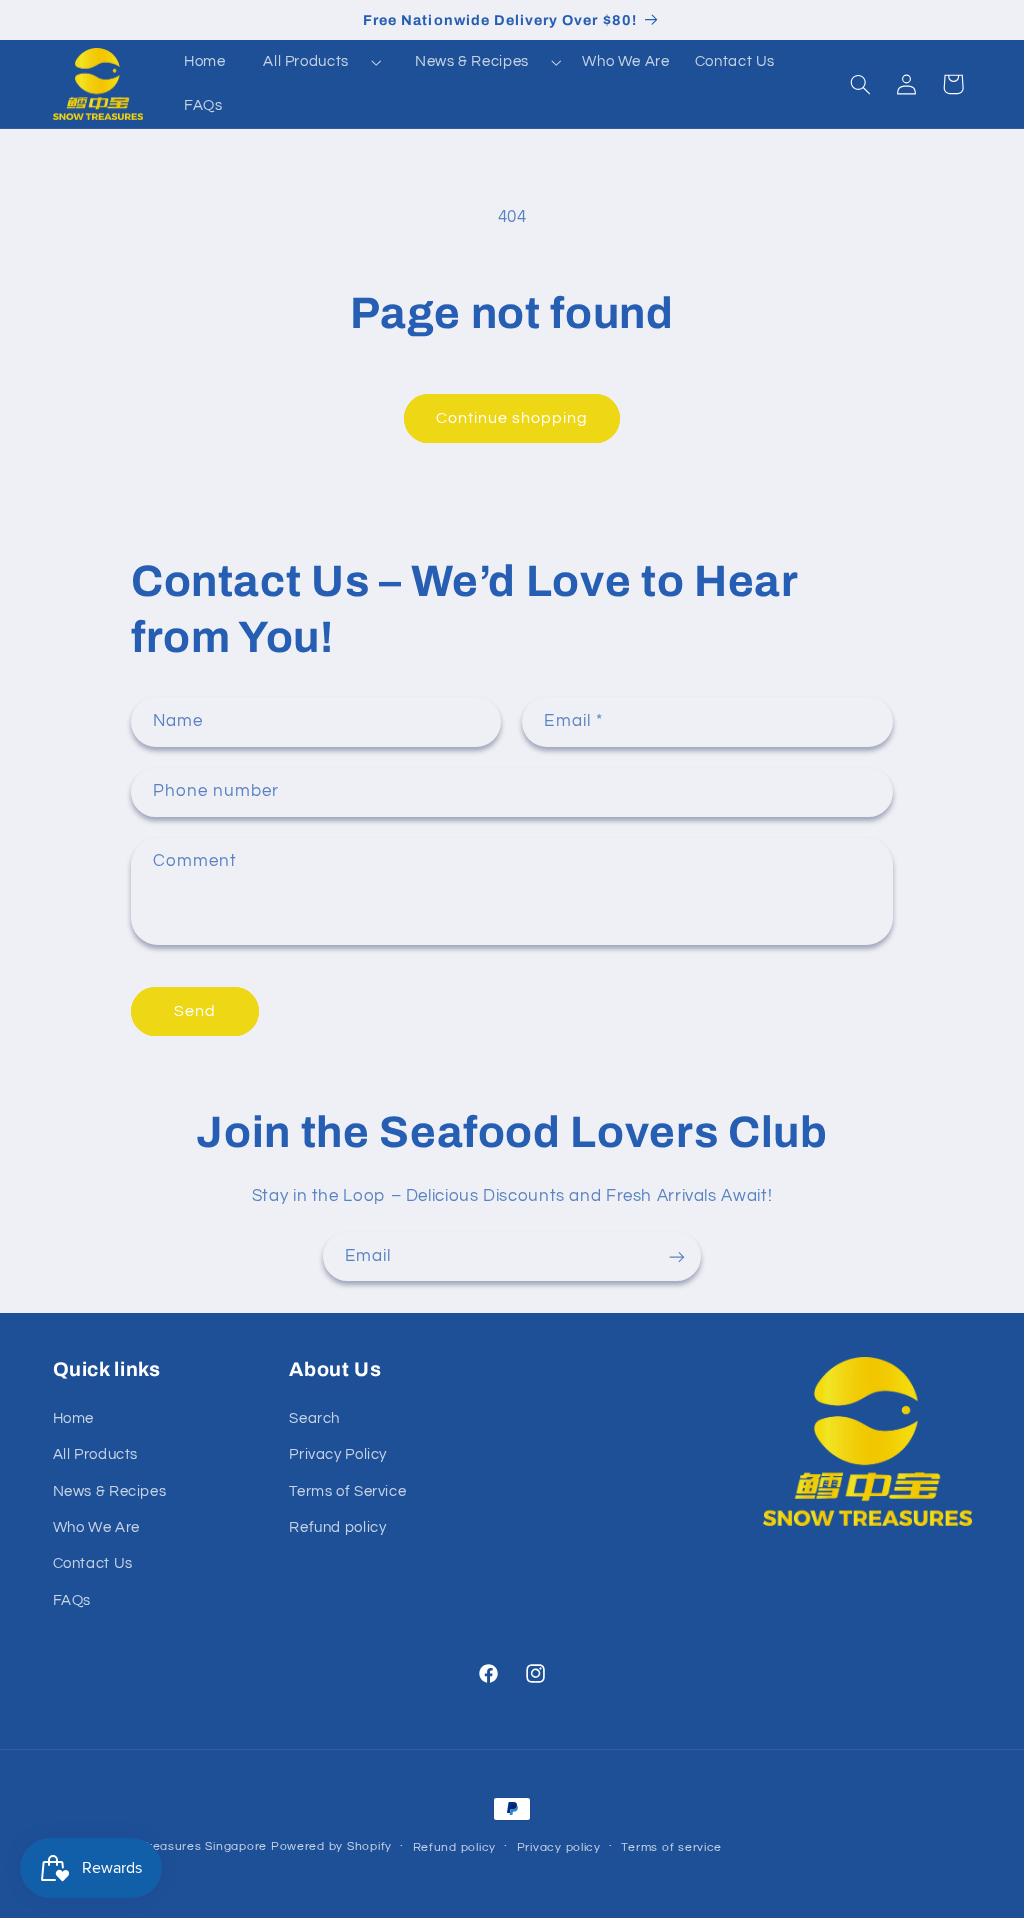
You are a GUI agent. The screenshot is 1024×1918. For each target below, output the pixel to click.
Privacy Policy (338, 1454)
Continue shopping (512, 418)
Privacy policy (559, 1847)
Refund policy (337, 1527)
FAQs (72, 1600)
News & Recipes (472, 61)
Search (314, 1418)
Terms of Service (347, 1491)
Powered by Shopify (331, 1846)
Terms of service (671, 1847)
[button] (314, 62)
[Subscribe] (677, 1256)
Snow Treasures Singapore (187, 1846)
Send (195, 1011)
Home (74, 1418)
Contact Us (93, 1563)
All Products (306, 61)
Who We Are (96, 1527)
